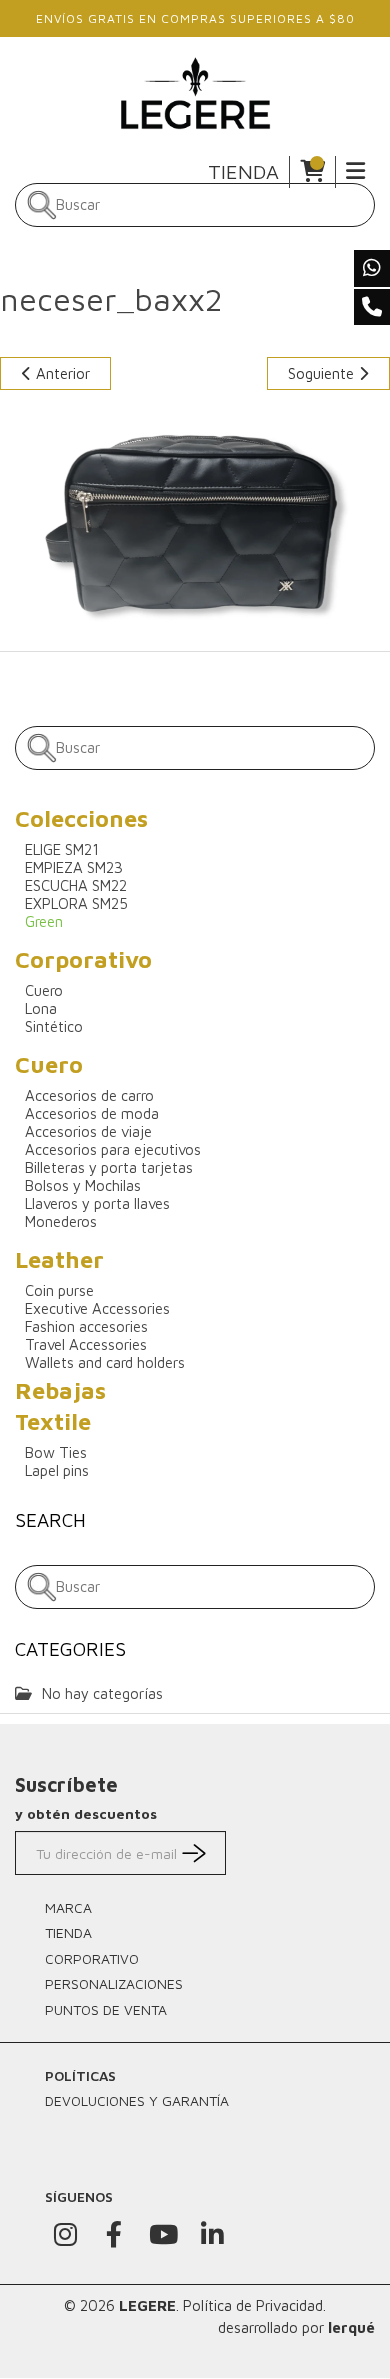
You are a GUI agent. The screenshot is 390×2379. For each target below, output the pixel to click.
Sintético (54, 1026)
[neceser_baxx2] (195, 518)
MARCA (68, 1907)
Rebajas (60, 1390)
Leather (59, 1259)
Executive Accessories (97, 1308)
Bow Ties (56, 1452)
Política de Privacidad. (254, 2305)
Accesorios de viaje (88, 1131)
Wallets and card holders (105, 1362)
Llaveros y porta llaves (97, 1203)
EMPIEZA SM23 (74, 867)
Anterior (61, 373)
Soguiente (323, 373)
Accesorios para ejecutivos (113, 1149)
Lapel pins (57, 1470)
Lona (41, 1008)
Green (44, 921)
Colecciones (81, 818)
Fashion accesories (86, 1326)
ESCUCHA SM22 (76, 885)
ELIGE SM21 (62, 849)
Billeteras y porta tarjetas (109, 1167)
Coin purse (59, 1290)
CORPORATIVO (92, 1958)
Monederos (61, 1221)
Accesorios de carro (89, 1095)
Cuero (44, 990)
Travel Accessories (86, 1344)
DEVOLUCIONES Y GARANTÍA (137, 2100)
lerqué (351, 2327)
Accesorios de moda (92, 1113)
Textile (53, 1421)
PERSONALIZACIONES (114, 1983)
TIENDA (243, 171)
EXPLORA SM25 (76, 903)
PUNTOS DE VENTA (106, 2009)
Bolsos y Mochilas (83, 1185)
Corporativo (83, 959)
